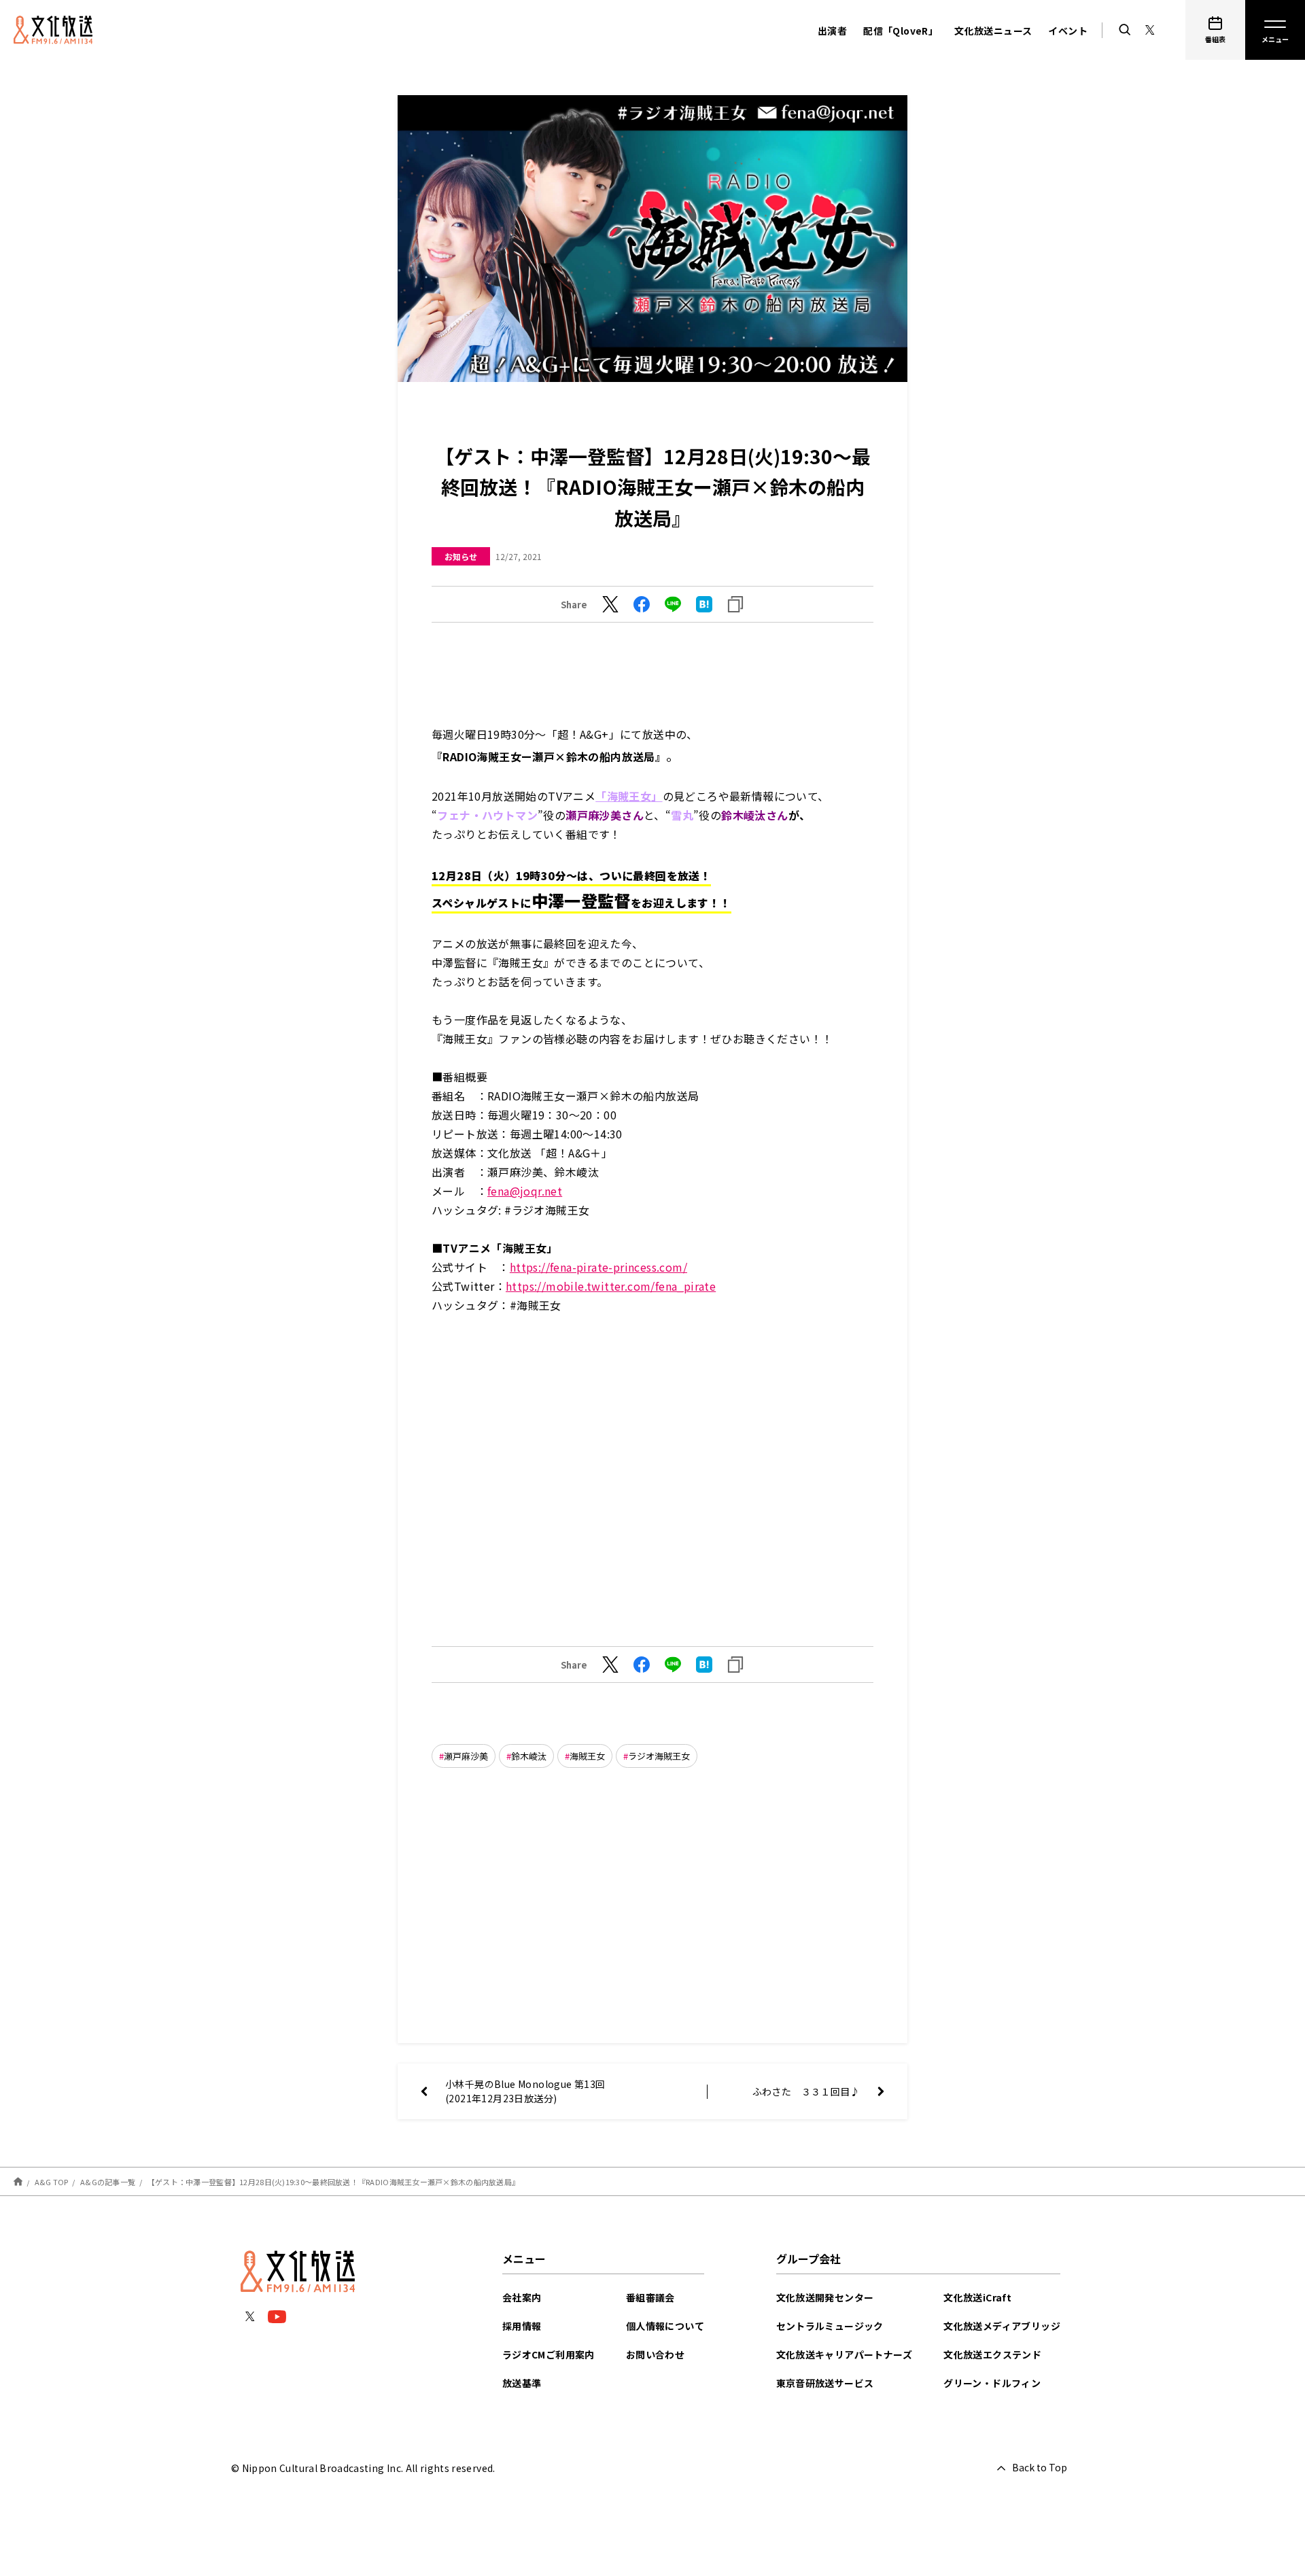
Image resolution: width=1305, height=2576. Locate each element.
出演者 (832, 31)
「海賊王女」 (629, 796)
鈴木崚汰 (529, 1756)
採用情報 (522, 2326)
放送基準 (522, 2383)
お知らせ (461, 556)
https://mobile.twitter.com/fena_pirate (611, 1286)
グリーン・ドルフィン (992, 2383)
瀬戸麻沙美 (466, 1756)
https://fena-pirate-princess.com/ (598, 1267)
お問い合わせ (655, 2354)
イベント (1068, 31)
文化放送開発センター (825, 2297)
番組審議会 (650, 2297)
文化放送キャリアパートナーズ (845, 2354)
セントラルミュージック (830, 2326)
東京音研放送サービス (825, 2383)
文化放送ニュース (993, 31)
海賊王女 (587, 1756)
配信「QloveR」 (901, 31)
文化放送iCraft (977, 2297)
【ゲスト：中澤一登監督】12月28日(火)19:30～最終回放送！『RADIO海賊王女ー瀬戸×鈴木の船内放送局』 (333, 2182)
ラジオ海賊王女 (659, 1756)
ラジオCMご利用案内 (549, 2354)
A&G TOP (52, 2182)
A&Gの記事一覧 (108, 2182)
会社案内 (522, 2297)
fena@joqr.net (525, 1191)
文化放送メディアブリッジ (1002, 2326)
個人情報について (665, 2326)
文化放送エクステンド (992, 2354)
